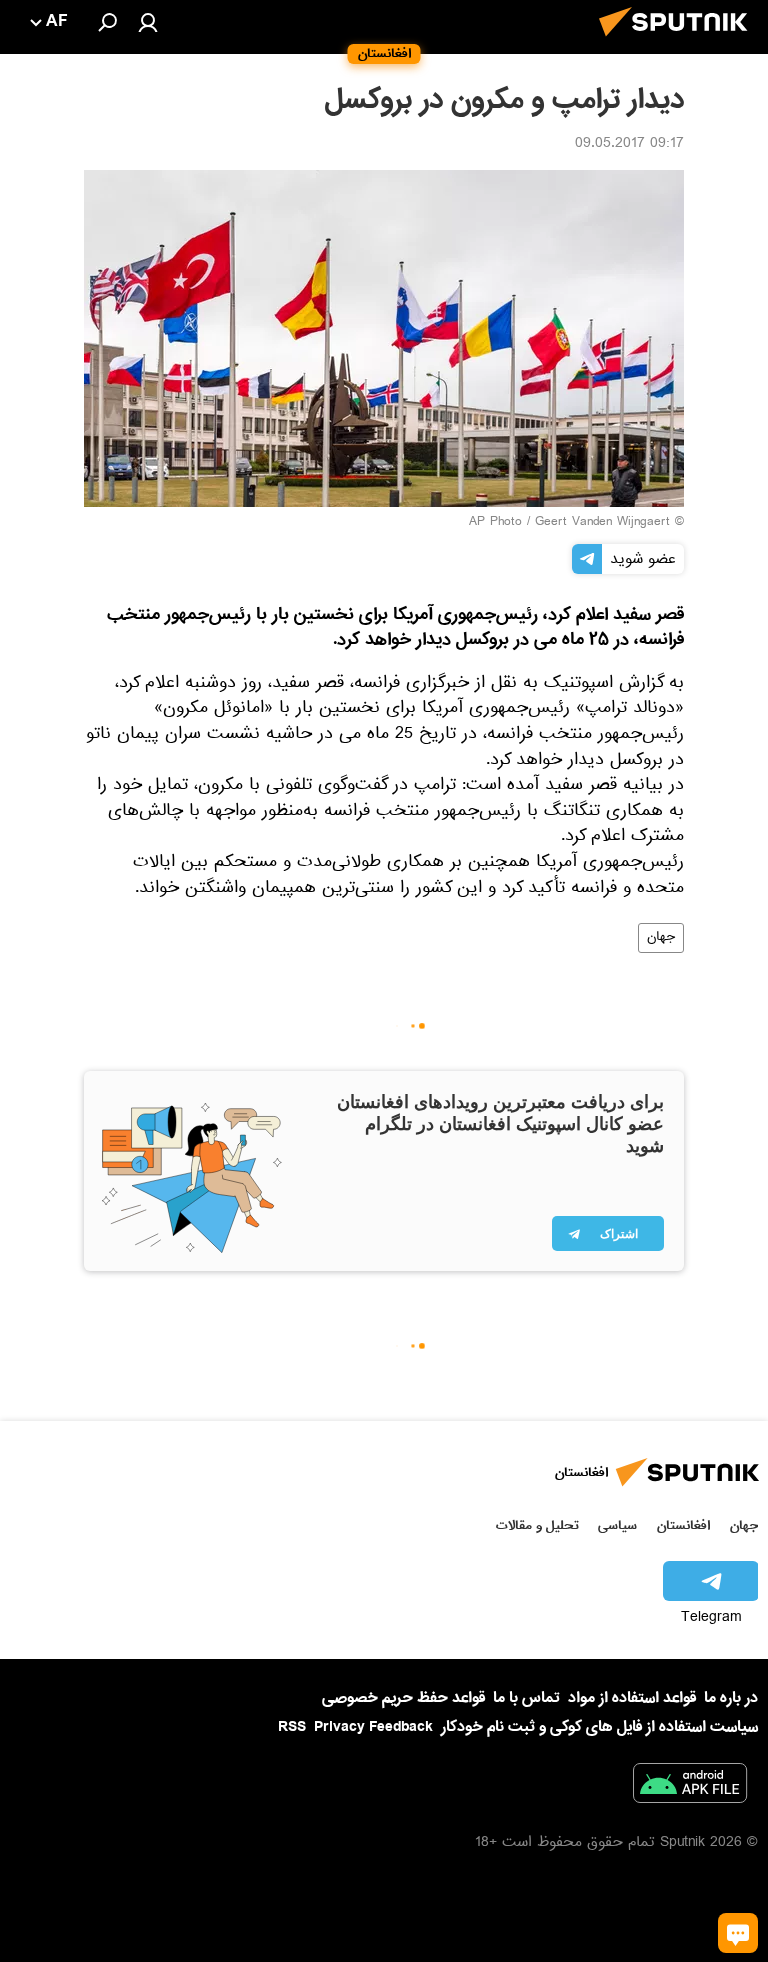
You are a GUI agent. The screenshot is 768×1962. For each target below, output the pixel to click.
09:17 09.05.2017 (629, 145)
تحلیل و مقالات (537, 1525)
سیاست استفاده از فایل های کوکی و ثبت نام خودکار (599, 1727)
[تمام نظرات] (738, 1933)
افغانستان (683, 1525)
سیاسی (617, 1525)
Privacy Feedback (373, 1727)
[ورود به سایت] (148, 22)
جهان (661, 938)
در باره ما (731, 1698)
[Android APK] (690, 1787)
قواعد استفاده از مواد (632, 1698)
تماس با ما (526, 1698)
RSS (292, 1727)
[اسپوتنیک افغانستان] (679, 42)
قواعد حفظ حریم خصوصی (403, 1698)
